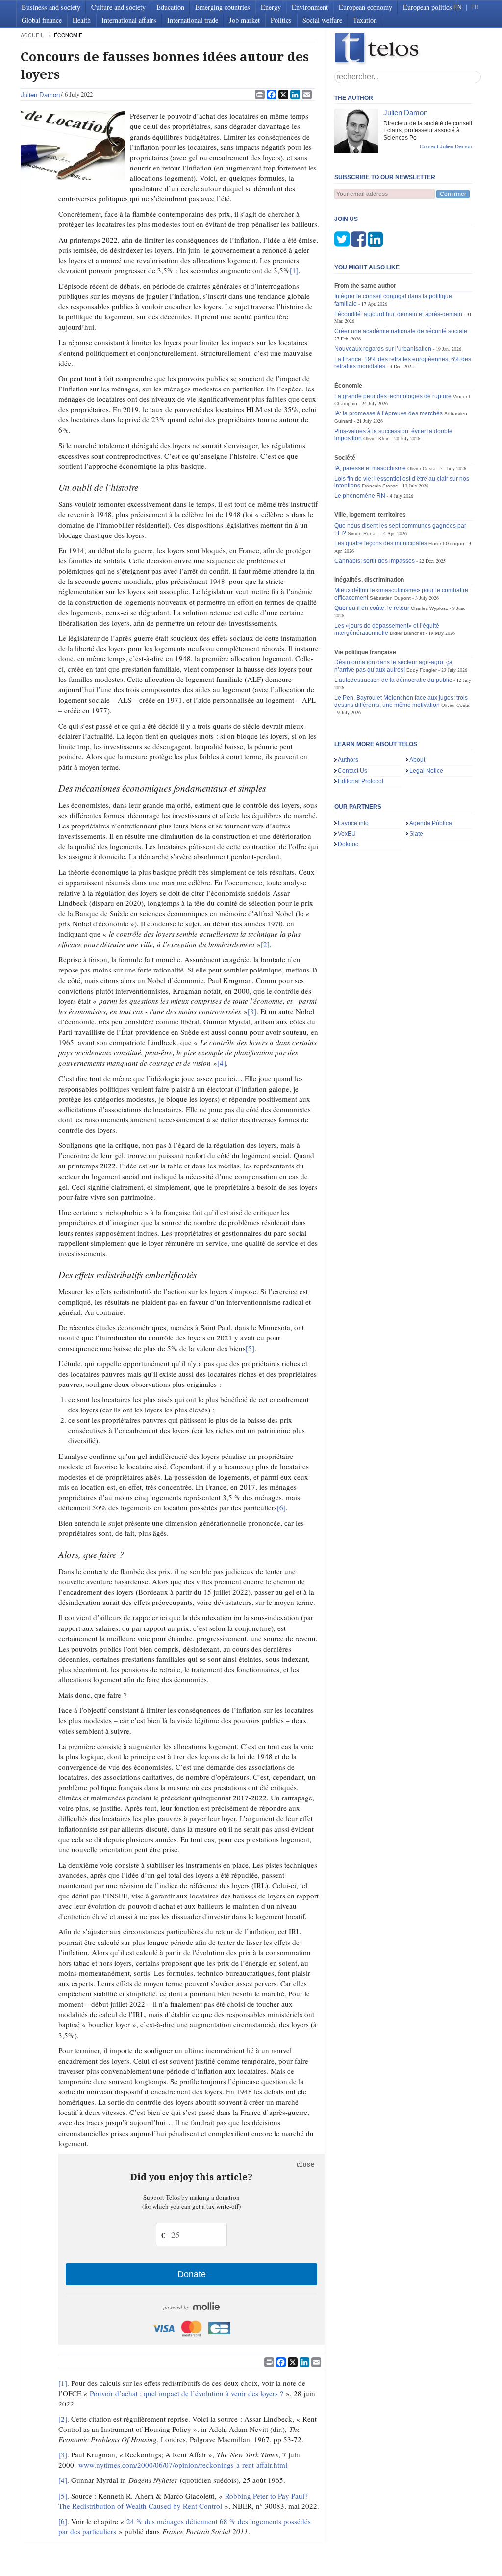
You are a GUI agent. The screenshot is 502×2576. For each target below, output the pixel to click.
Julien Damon (40, 94)
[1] (294, 270)
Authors (348, 760)
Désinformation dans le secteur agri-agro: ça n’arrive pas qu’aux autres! (393, 666)
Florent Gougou (446, 544)
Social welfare (322, 20)
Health (82, 20)
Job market (244, 20)
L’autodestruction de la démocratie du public (393, 680)
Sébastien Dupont (390, 598)
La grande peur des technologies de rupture (393, 396)
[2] (265, 944)
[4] (222, 1063)
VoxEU (347, 834)
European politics (427, 7)
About (417, 760)
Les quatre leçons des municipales (381, 543)
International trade (193, 20)
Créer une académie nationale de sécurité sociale (401, 331)
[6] (281, 1507)
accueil (32, 35)
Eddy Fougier (422, 670)
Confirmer (453, 194)
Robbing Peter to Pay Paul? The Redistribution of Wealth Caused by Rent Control (183, 2501)
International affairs (129, 20)
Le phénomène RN (360, 496)
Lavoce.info (353, 823)
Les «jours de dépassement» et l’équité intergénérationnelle (387, 629)
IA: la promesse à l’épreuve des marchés (389, 413)
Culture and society (118, 7)
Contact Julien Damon (446, 146)
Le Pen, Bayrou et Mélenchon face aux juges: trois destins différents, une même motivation (401, 701)
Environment (310, 7)
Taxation (365, 20)
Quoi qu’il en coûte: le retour (372, 608)
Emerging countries (223, 7)
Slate (416, 834)
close (305, 2164)
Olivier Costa (422, 469)
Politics (281, 20)
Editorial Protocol (361, 781)
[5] (250, 1348)
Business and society (51, 7)
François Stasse (380, 486)
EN (458, 7)
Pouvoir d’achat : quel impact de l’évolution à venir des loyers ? (187, 2393)
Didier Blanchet (407, 633)
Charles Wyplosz (429, 608)
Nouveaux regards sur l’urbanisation (383, 349)
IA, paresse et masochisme (370, 468)
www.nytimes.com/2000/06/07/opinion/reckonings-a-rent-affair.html (183, 2465)
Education (170, 7)
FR (475, 7)
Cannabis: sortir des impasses (375, 561)
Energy (271, 7)
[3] (252, 1011)
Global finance (42, 20)
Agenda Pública (431, 823)
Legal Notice (426, 771)
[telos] (408, 49)
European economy (365, 7)
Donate (192, 2274)
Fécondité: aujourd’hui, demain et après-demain (398, 314)
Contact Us (352, 771)
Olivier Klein (376, 439)
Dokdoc (348, 844)
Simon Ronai (362, 533)
